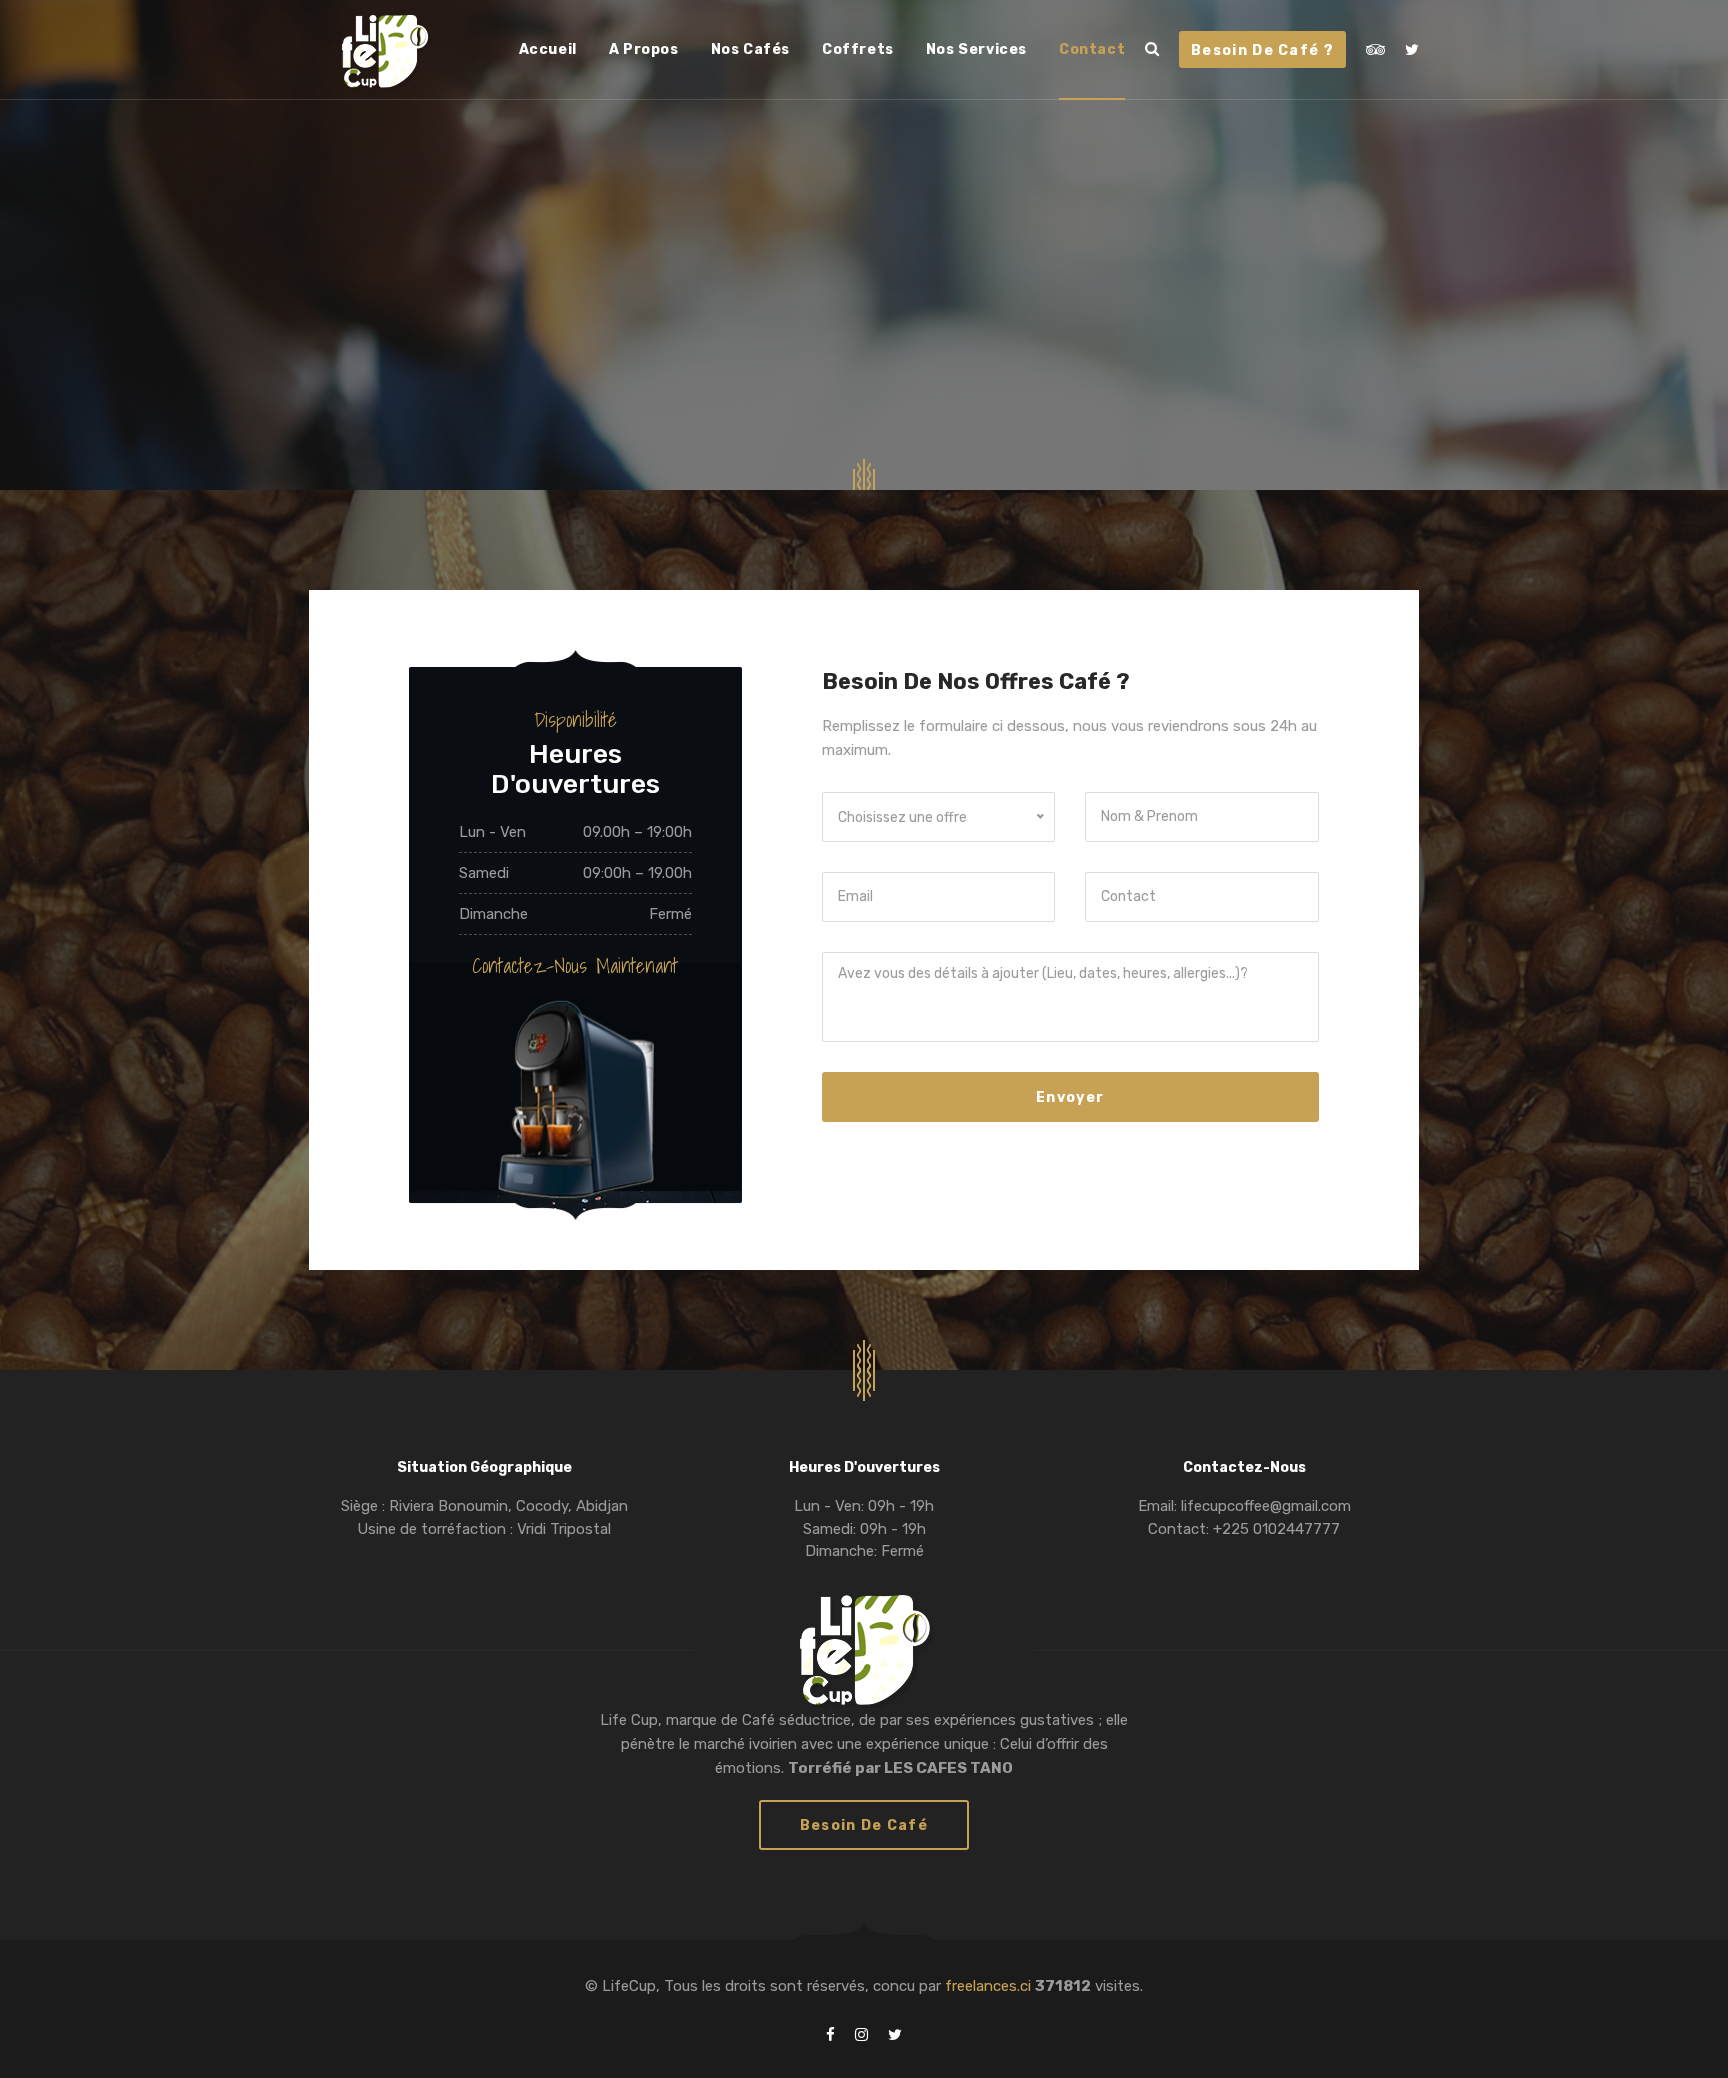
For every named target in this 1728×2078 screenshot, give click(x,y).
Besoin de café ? (1262, 50)
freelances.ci (990, 1986)
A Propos (644, 49)
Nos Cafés (750, 49)
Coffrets (858, 49)
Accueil (548, 49)
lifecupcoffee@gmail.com (1264, 1506)
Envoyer (1070, 1097)
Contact (1092, 49)
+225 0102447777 (1274, 1529)
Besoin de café (864, 1825)
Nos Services (976, 49)
